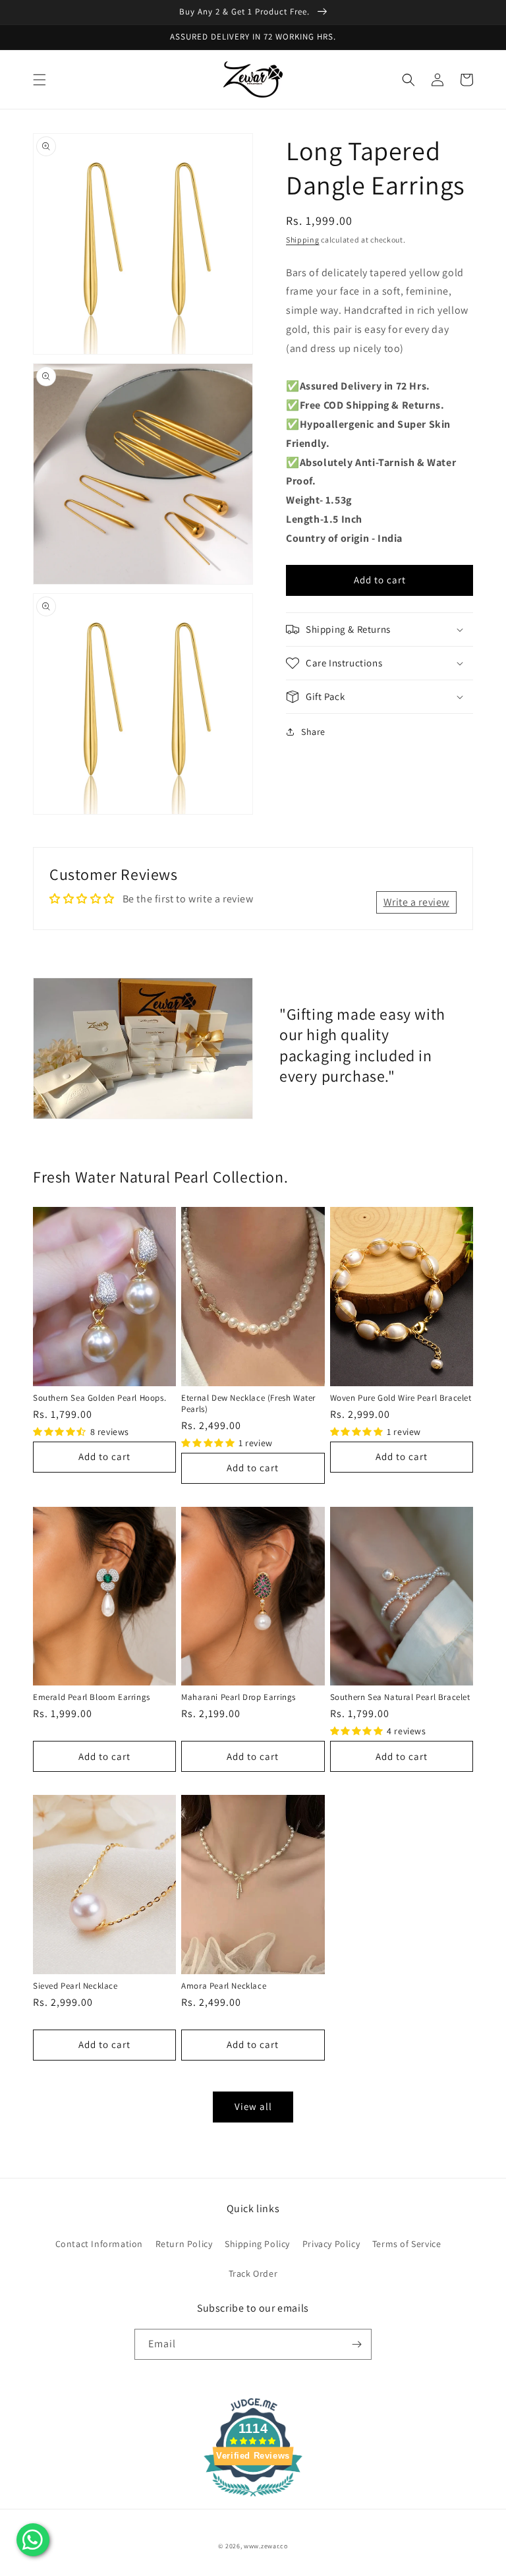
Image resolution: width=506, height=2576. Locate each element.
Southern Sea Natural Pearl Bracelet (400, 1697)
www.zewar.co (266, 2546)
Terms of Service (407, 2244)
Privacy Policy (331, 2244)
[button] (40, 80)
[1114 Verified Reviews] (253, 2499)
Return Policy (184, 2244)
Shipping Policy (257, 2244)
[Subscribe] (356, 2344)
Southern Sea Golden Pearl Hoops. (99, 1398)
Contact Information (99, 2244)
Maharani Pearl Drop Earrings (239, 1697)
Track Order (253, 2273)
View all (253, 2106)
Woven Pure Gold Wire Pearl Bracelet (401, 1398)
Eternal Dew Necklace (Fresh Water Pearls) (248, 1403)
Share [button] (313, 732)
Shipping (303, 240)
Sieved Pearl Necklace (75, 1986)
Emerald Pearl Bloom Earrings (92, 1697)
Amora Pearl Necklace (224, 1986)
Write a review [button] (416, 902)
